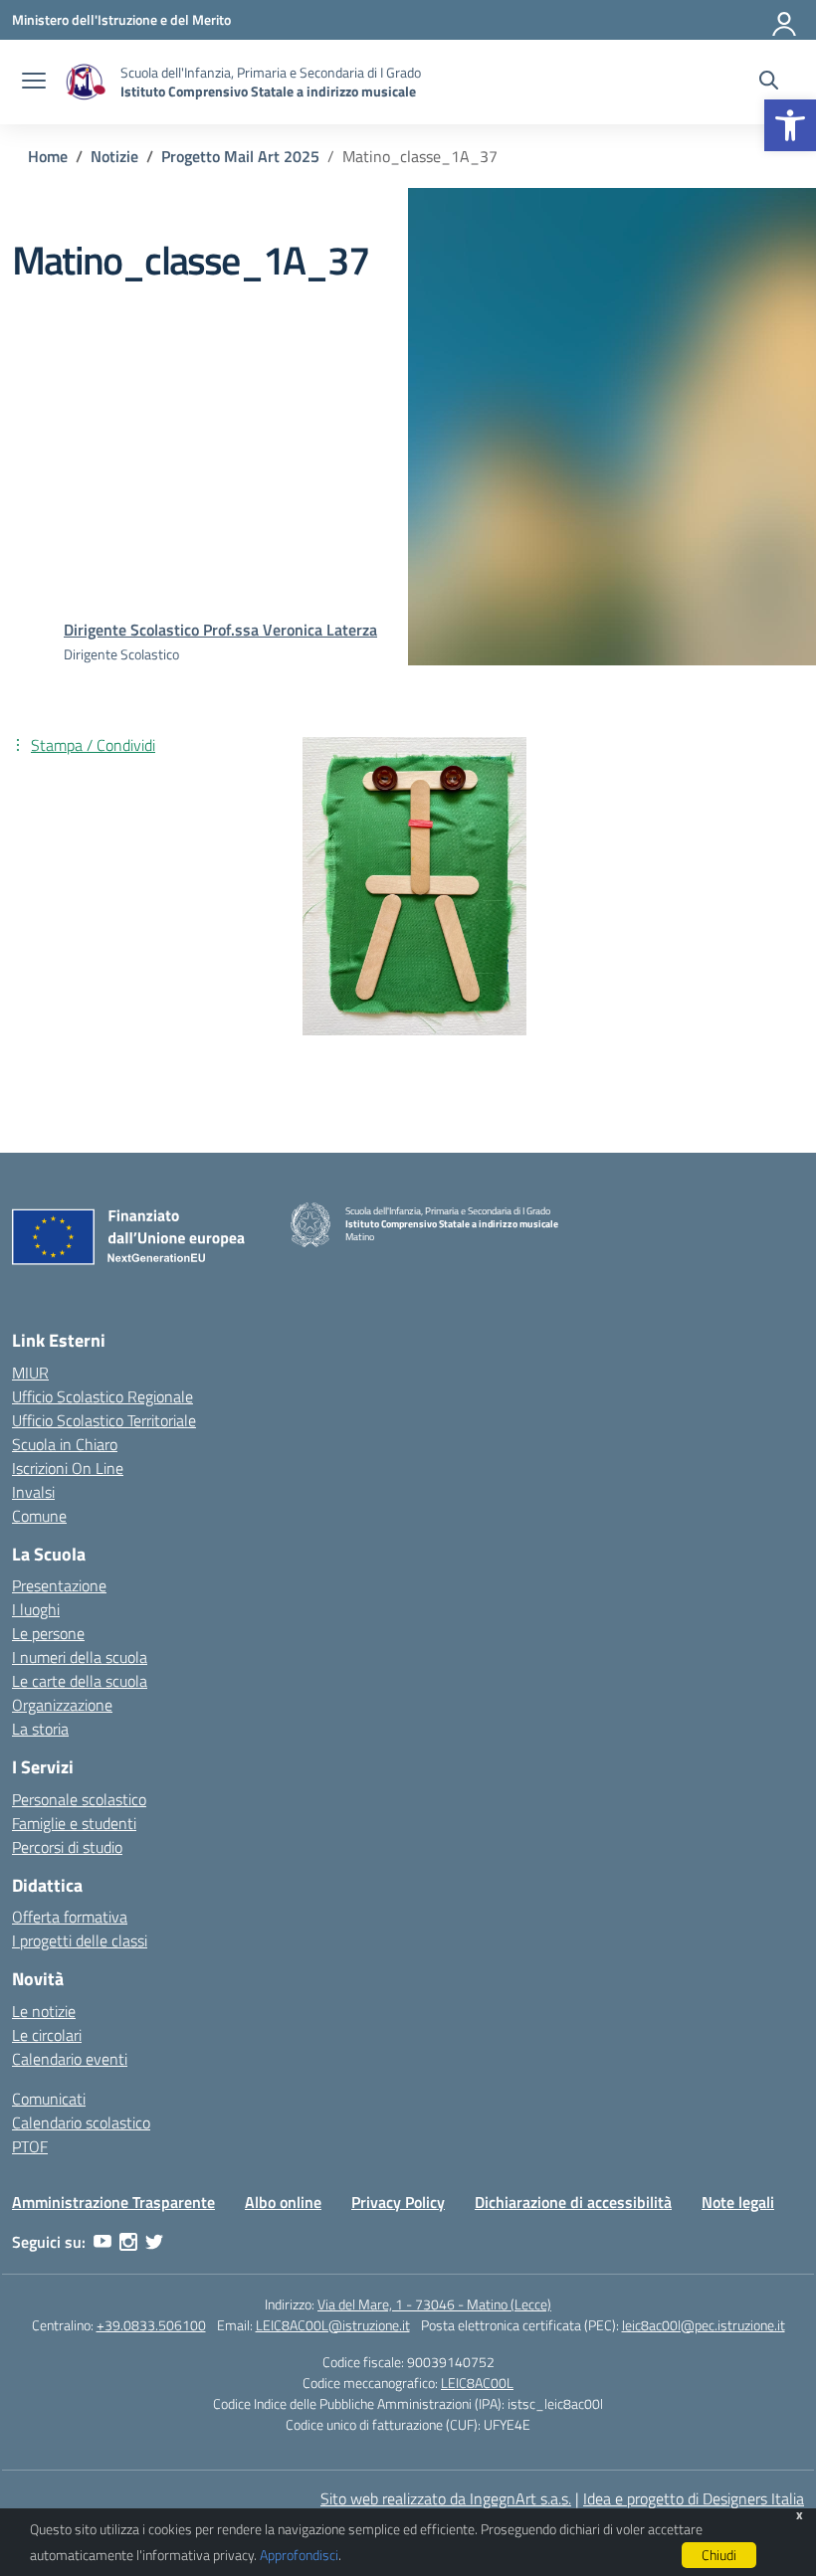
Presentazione (59, 1585)
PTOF (30, 2146)
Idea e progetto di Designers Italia (694, 2498)
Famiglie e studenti (74, 1823)
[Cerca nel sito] (769, 83)
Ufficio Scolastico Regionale (102, 1396)
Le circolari (47, 2035)
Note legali (738, 2202)
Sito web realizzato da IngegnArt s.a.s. (446, 2498)
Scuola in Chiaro (65, 1444)
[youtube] (102, 2242)
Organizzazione (62, 1705)
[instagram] (128, 2242)
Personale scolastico (79, 1799)
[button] (790, 125)
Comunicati (49, 2099)
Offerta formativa (70, 1917)
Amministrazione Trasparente (113, 2202)
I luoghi (36, 1609)
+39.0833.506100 (151, 2325)
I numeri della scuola (80, 1657)
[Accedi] (785, 20)
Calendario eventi (70, 2059)
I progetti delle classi (80, 1940)
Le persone (48, 1633)
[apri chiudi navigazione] (34, 83)
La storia (40, 1729)
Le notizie (44, 2011)
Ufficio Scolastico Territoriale (104, 1420)
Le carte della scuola (80, 1681)
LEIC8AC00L (477, 2383)
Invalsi (33, 1492)
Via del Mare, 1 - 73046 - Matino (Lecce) (434, 2304)
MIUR (30, 1373)
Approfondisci (299, 2555)
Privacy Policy (398, 2202)
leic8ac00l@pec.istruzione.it (704, 2325)
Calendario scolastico (81, 2122)
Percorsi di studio (67, 1847)
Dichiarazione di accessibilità (573, 2202)
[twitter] (154, 2242)
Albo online (283, 2202)
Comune (39, 1516)
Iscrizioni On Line (68, 1468)
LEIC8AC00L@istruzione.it (333, 2325)
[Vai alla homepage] (86, 82)
